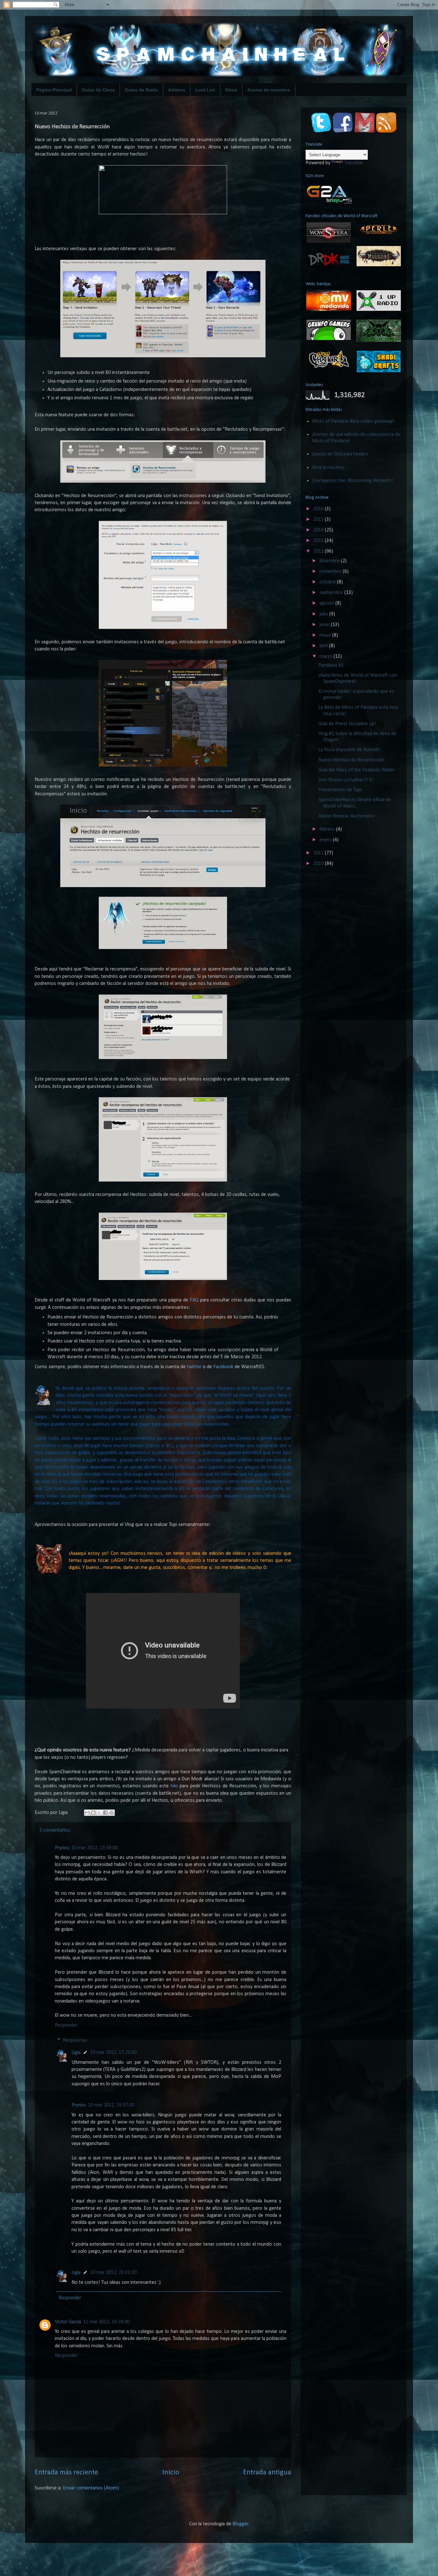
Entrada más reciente (66, 2473)
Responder (66, 2025)
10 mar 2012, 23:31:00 (113, 2273)
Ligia (76, 2053)
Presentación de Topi (340, 790)
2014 (319, 530)
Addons (177, 90)
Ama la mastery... (329, 468)
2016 (319, 509)
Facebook (223, 1367)
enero (326, 840)
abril (324, 646)
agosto (327, 603)
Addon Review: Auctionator (347, 816)
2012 (319, 551)
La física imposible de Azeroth (349, 750)
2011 (319, 853)
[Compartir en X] (99, 1813)
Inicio (171, 2473)
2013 (319, 541)
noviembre (331, 572)
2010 (319, 864)
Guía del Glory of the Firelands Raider (357, 770)
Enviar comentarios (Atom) (91, 2488)
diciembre (330, 561)
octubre (328, 582)
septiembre (332, 593)
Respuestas (75, 2040)
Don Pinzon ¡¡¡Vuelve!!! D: (346, 780)
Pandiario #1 (331, 665)
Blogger (240, 2524)
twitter (194, 1367)
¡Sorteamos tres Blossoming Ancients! (353, 481)
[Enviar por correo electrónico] (87, 1813)
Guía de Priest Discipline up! (347, 724)
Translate (354, 163)
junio (325, 625)
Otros (231, 90)
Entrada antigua (267, 2473)
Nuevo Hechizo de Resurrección (351, 760)
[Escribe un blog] (93, 1813)
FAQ (194, 1300)
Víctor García (68, 2322)
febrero (328, 829)
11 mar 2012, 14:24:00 (106, 2322)
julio (324, 614)
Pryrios (62, 1848)
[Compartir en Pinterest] (112, 1813)
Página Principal (54, 90)
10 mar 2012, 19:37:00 (111, 2105)
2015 (319, 520)
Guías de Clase (98, 90)
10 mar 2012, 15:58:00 (94, 1848)
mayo (326, 635)
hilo (174, 1786)
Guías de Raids (141, 90)
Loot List (205, 90)
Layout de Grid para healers (340, 454)
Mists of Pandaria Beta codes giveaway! (353, 421)
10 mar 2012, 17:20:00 (113, 2053)
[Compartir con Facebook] (105, 1813)
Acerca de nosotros (269, 90)
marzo (326, 657)
